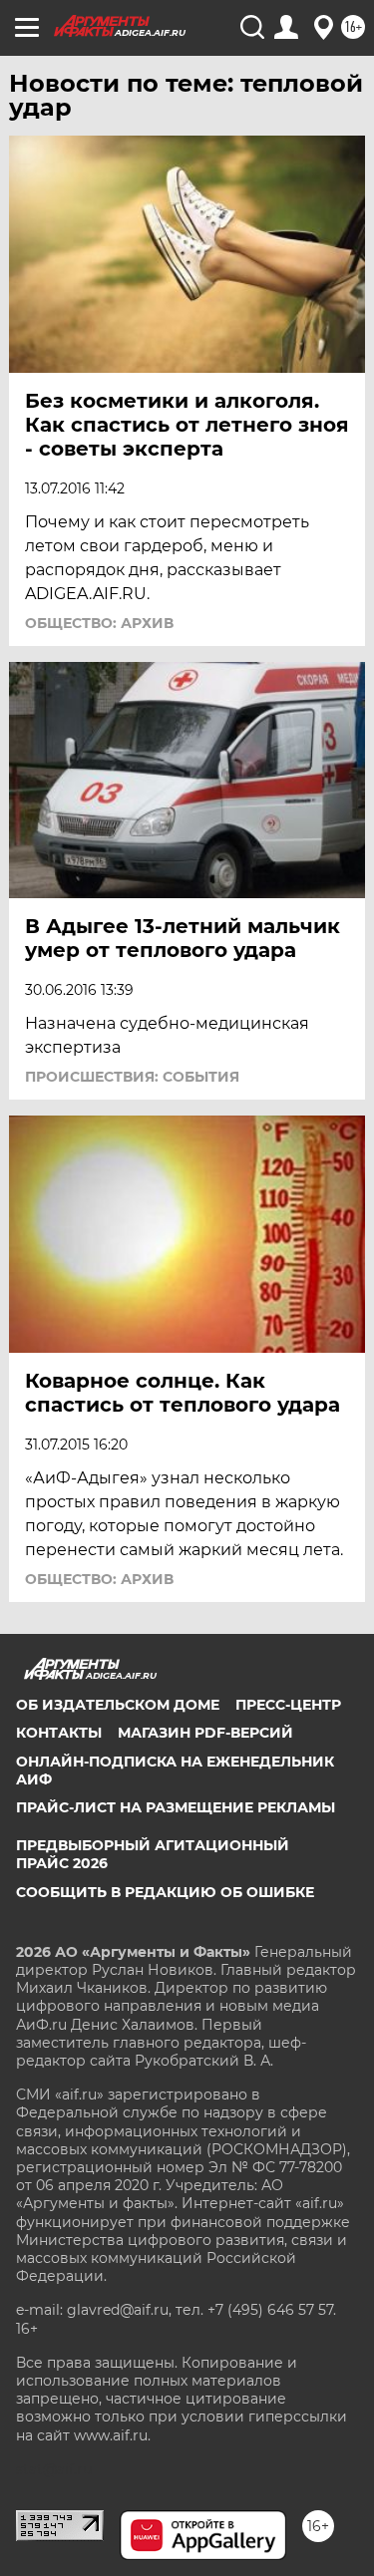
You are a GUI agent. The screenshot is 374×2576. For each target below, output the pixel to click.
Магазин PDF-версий (205, 1733)
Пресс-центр (288, 1705)
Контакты (59, 1733)
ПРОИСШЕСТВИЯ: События (132, 1077)
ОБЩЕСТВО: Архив (99, 623)
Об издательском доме (118, 1705)
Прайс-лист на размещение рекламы (176, 1807)
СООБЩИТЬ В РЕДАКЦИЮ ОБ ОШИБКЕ (165, 1892)
